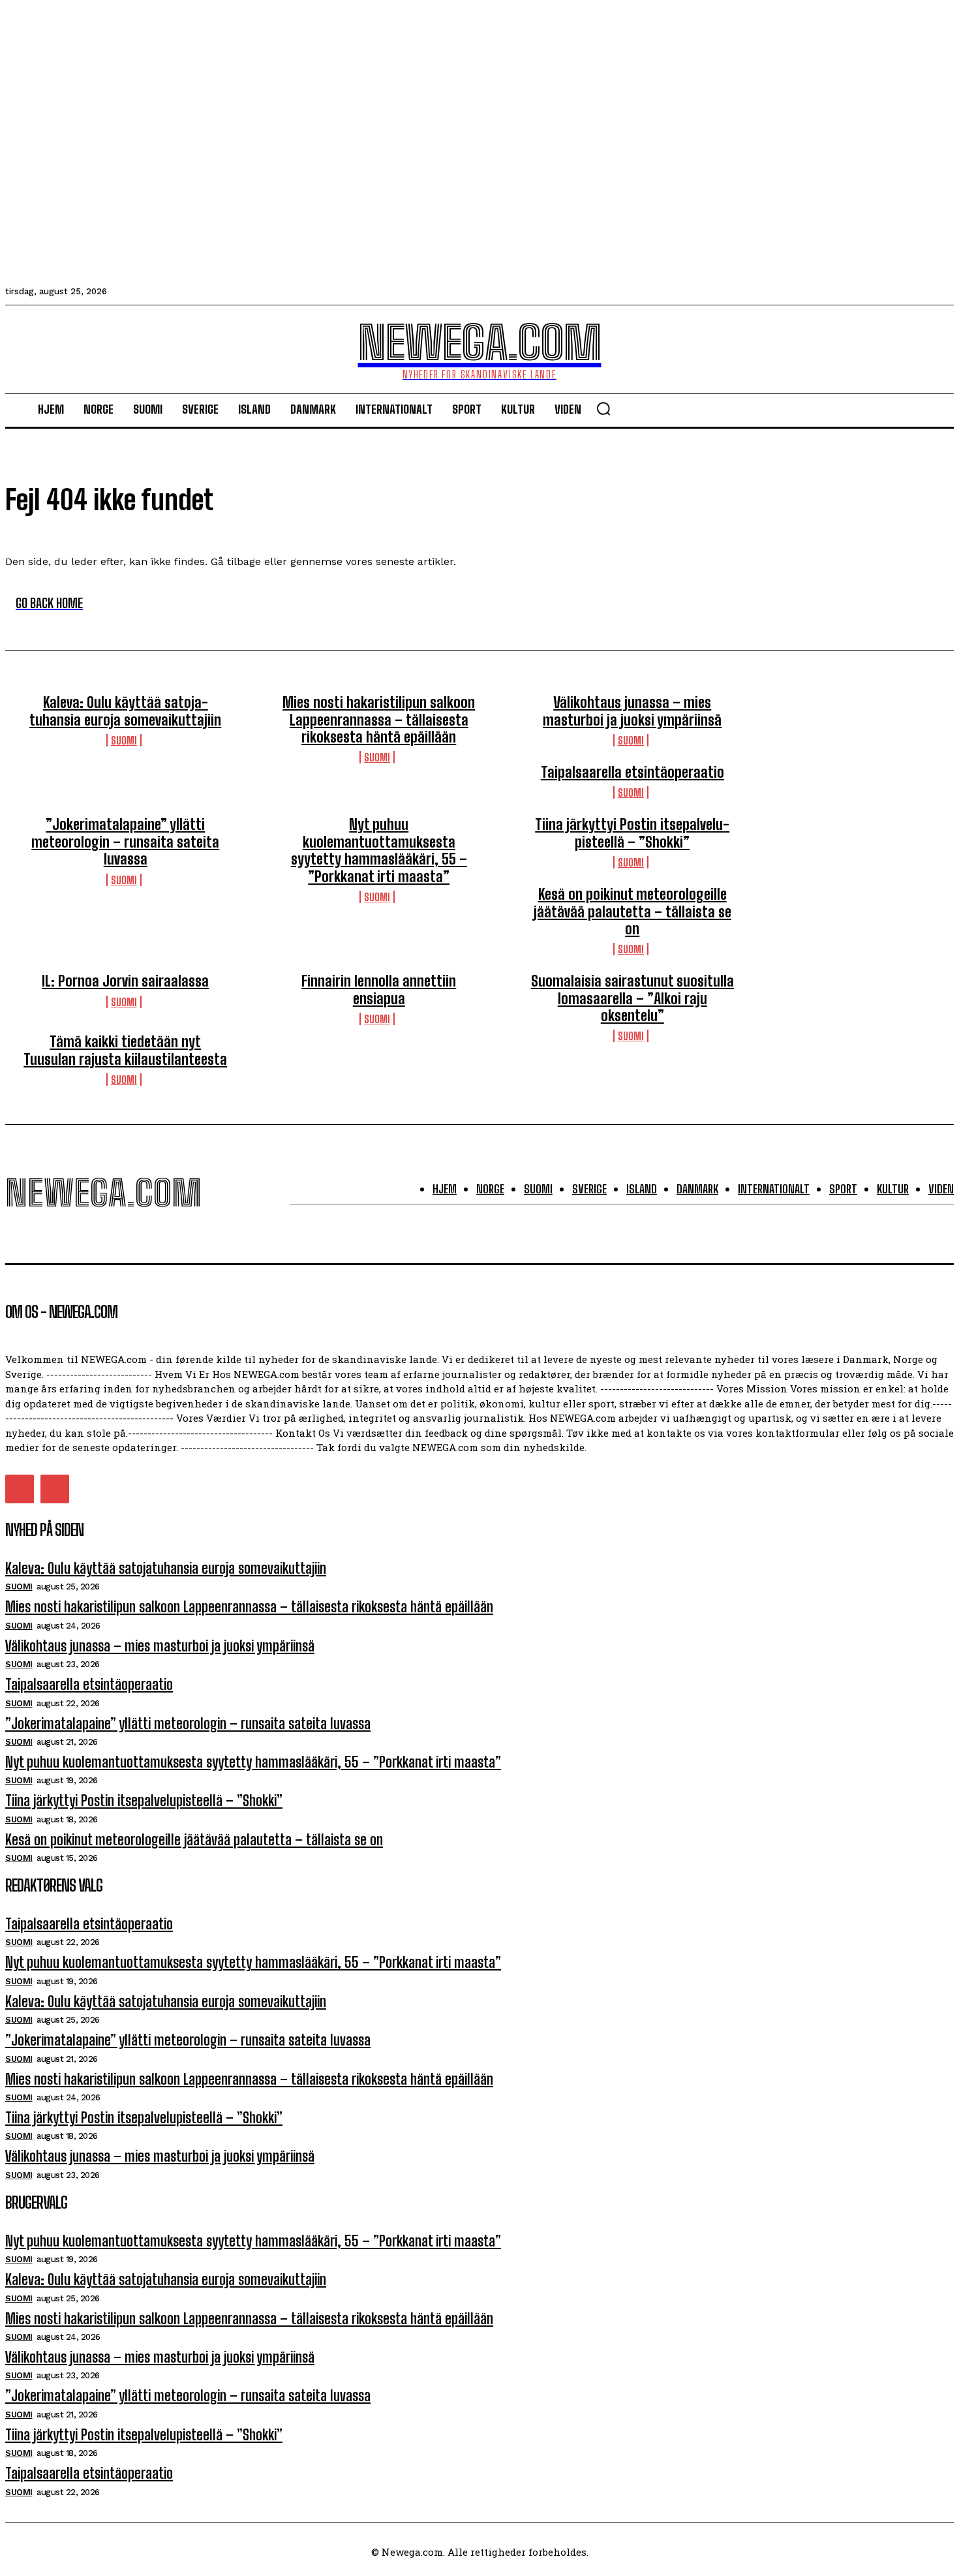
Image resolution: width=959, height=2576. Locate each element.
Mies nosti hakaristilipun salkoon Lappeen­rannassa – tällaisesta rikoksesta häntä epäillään (379, 720)
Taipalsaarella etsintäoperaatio (632, 772)
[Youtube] (55, 1489)
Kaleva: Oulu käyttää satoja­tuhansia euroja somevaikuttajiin (125, 711)
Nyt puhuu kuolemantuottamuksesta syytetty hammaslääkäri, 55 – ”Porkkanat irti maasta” (379, 850)
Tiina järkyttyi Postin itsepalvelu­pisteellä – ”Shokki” (632, 833)
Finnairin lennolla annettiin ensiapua (379, 989)
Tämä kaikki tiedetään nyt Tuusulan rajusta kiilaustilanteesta (125, 1050)
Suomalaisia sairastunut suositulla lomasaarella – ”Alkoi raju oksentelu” (632, 998)
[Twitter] (20, 1489)
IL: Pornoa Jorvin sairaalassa (125, 981)
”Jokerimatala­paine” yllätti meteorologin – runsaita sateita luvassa (125, 842)
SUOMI (124, 740)
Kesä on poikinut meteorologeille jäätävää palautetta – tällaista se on (632, 912)
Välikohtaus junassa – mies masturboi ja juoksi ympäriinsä (632, 711)
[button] (603, 408)
